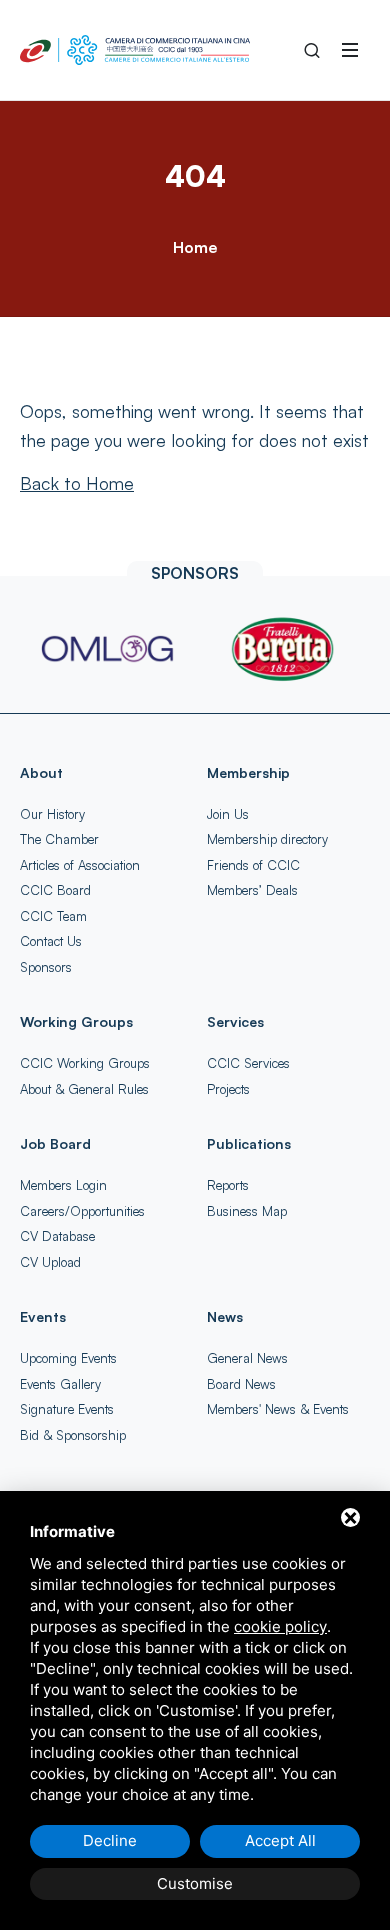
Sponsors (46, 967)
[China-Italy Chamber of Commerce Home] (135, 50)
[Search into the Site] (312, 50)
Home (195, 247)
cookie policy (280, 1626)
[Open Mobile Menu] (350, 50)
